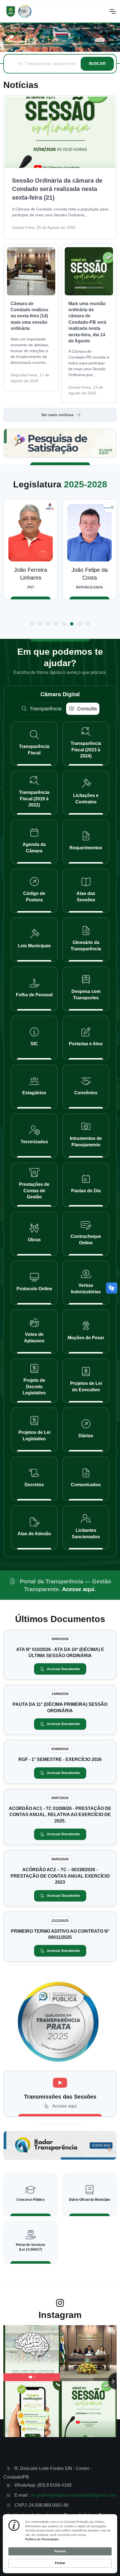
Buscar (97, 63)
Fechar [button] (60, 2563)
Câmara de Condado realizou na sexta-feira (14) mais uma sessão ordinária (29, 316)
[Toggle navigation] (112, 11)
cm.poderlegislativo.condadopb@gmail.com (73, 2495)
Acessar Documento (63, 1669)
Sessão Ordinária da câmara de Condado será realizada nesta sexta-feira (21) (57, 189)
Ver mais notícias (57, 415)
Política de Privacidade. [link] (42, 2539)
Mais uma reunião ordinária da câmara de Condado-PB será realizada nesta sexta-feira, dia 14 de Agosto (87, 322)
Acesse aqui (78, 1589)
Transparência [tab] (45, 709)
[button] (33, 624)
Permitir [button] (60, 2551)
